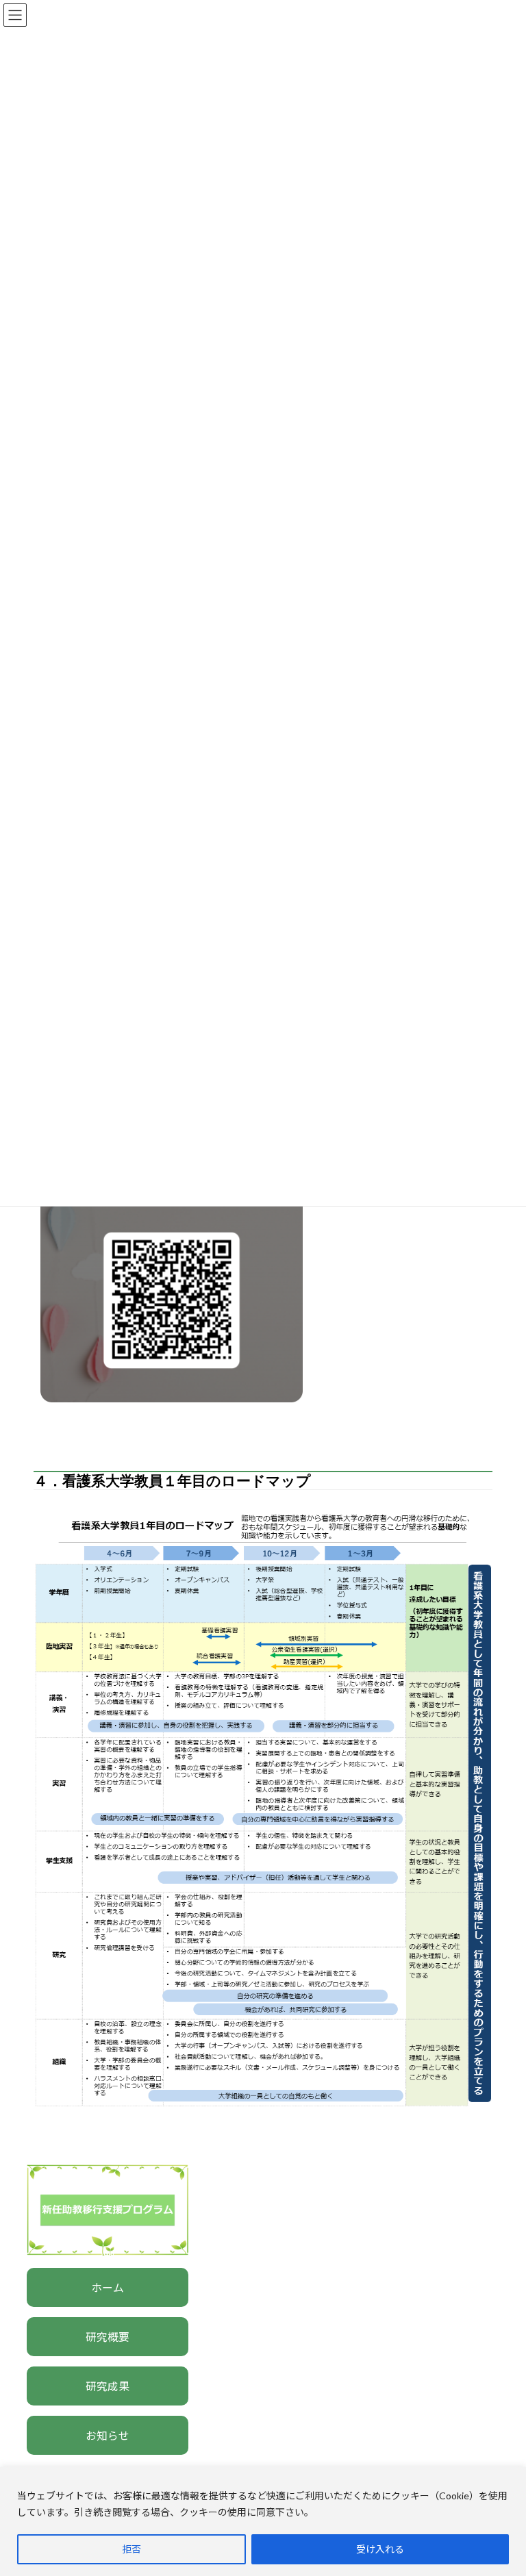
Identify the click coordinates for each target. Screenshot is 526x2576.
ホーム (108, 2287)
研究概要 (108, 2337)
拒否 (131, 2549)
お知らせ (108, 2435)
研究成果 (108, 2386)
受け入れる (380, 2549)
